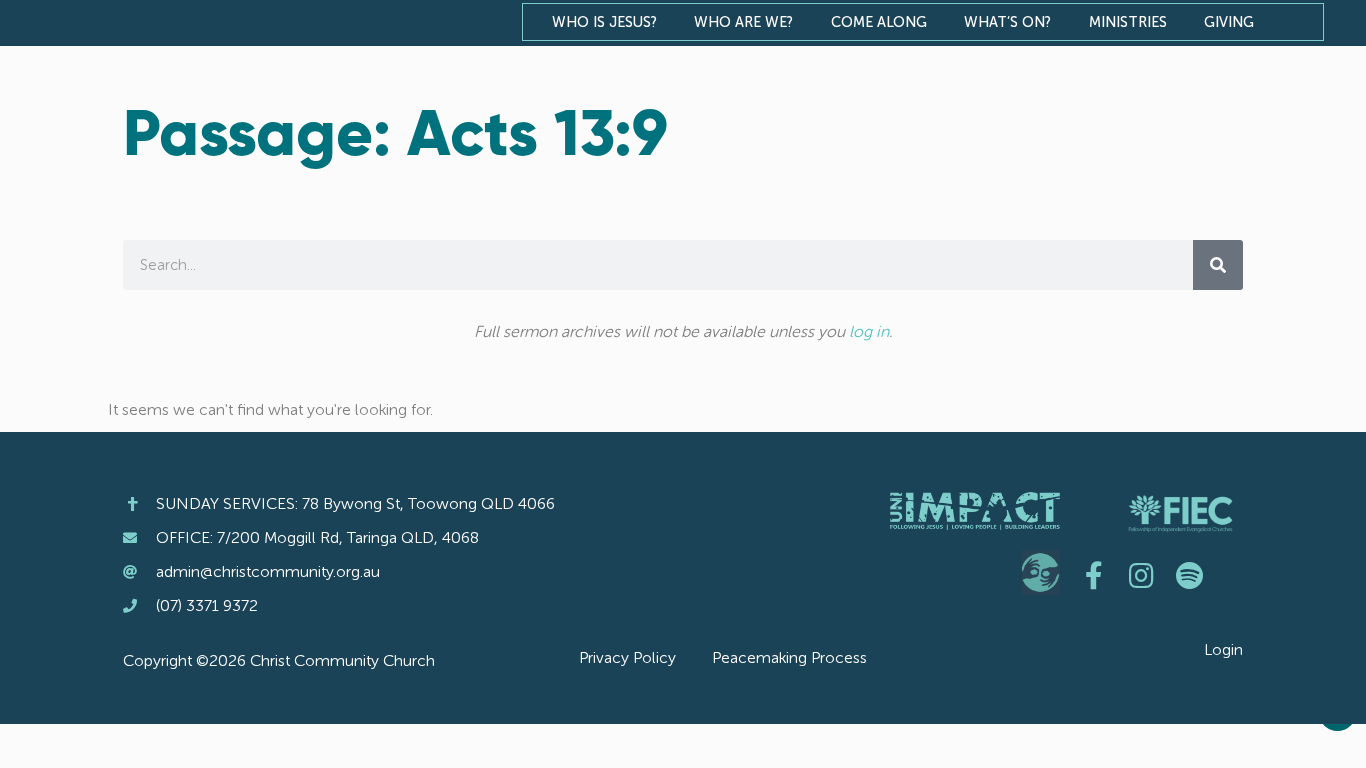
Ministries (1128, 22)
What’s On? (1007, 22)
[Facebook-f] (1094, 576)
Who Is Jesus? (604, 22)
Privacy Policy (627, 657)
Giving (1229, 22)
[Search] (1218, 265)
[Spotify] (1190, 576)
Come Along (879, 22)
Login (1223, 649)
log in (869, 331)
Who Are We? (743, 22)
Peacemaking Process (789, 657)
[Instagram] (1142, 576)
